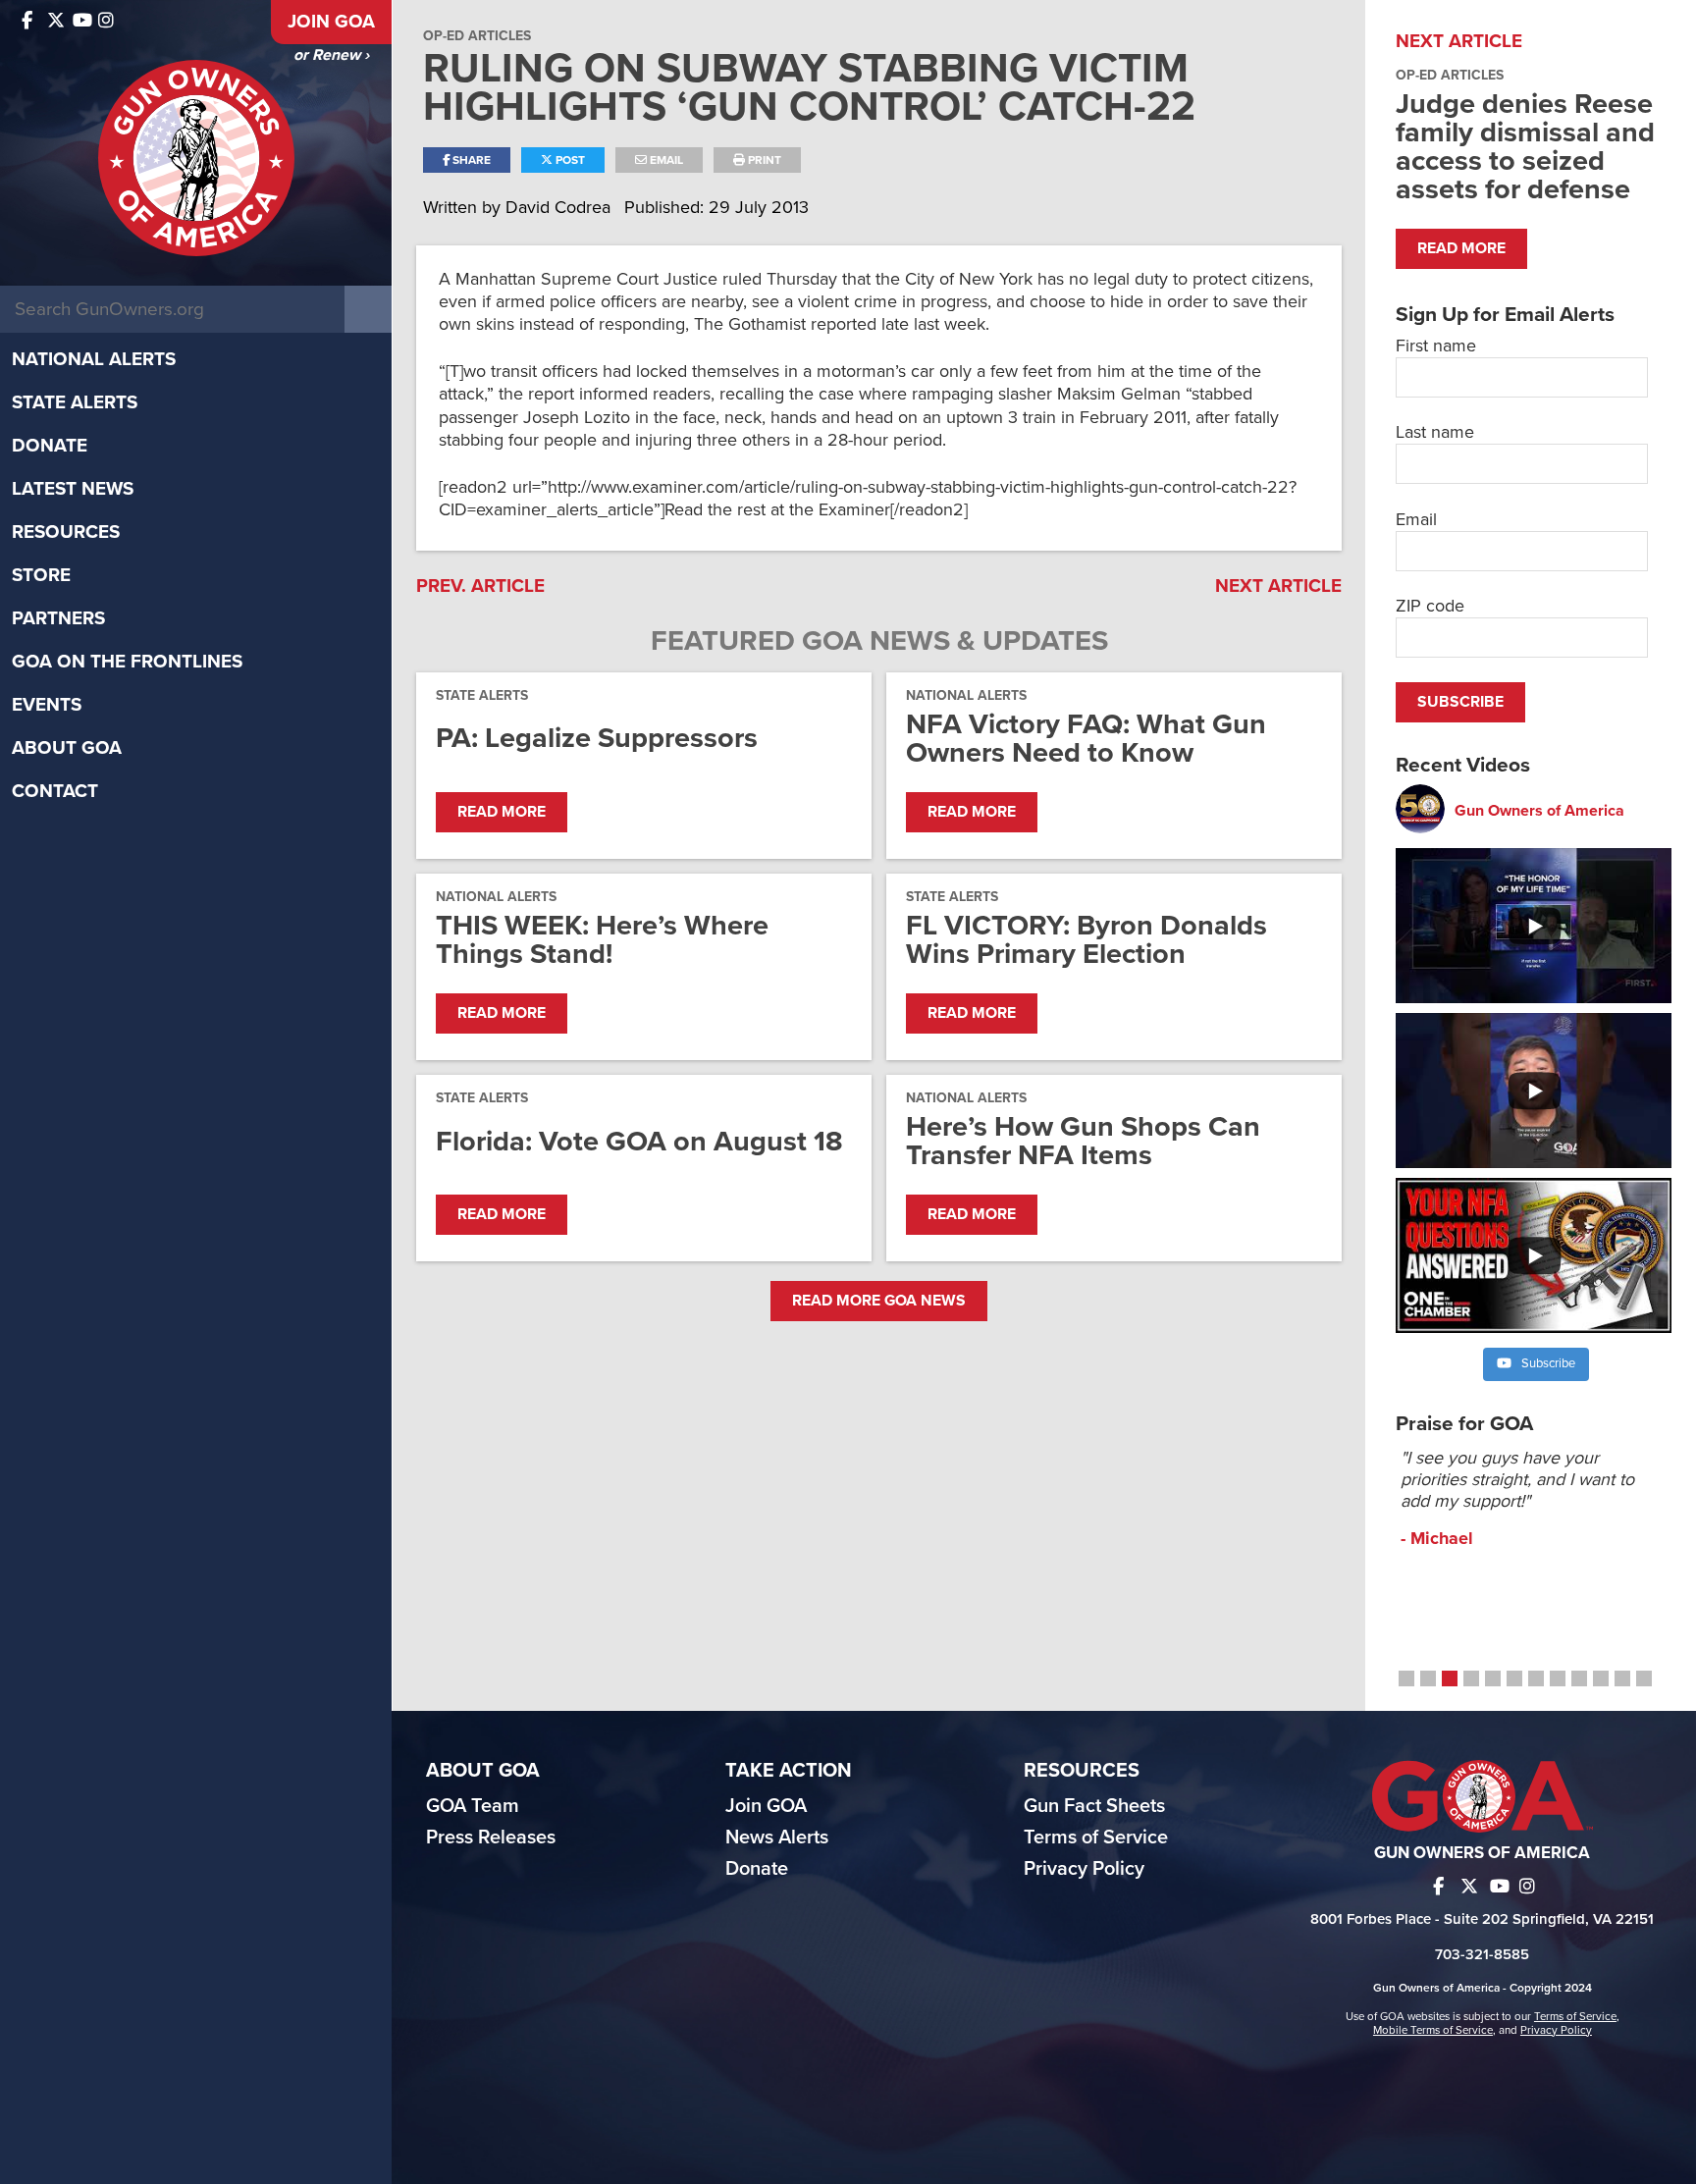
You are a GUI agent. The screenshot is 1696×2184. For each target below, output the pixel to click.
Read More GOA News (879, 1301)
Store (41, 575)
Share (470, 160)
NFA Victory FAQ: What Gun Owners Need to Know (1086, 738)
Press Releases (491, 1838)
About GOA (67, 748)
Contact (55, 791)
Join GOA (331, 22)
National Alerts (94, 359)
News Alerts (777, 1838)
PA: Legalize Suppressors (597, 738)
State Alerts (75, 402)
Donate (50, 446)
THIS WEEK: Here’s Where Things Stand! (602, 939)
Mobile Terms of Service (1433, 2030)
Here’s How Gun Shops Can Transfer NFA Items (1083, 1141)
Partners (58, 618)
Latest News (73, 489)
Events (47, 705)
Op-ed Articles (477, 36)
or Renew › (331, 55)
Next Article (1278, 586)
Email (665, 160)
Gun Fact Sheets (1094, 1806)
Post (569, 160)
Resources (66, 532)
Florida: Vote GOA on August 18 (639, 1141)
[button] (1406, 1678)
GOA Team (473, 1806)
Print (763, 160)
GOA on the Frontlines (127, 662)
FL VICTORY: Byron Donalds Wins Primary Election (1086, 939)
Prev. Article (480, 586)
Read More (502, 812)
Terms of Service (1096, 1838)
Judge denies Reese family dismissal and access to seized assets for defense (1525, 146)
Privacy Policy (1084, 1869)
